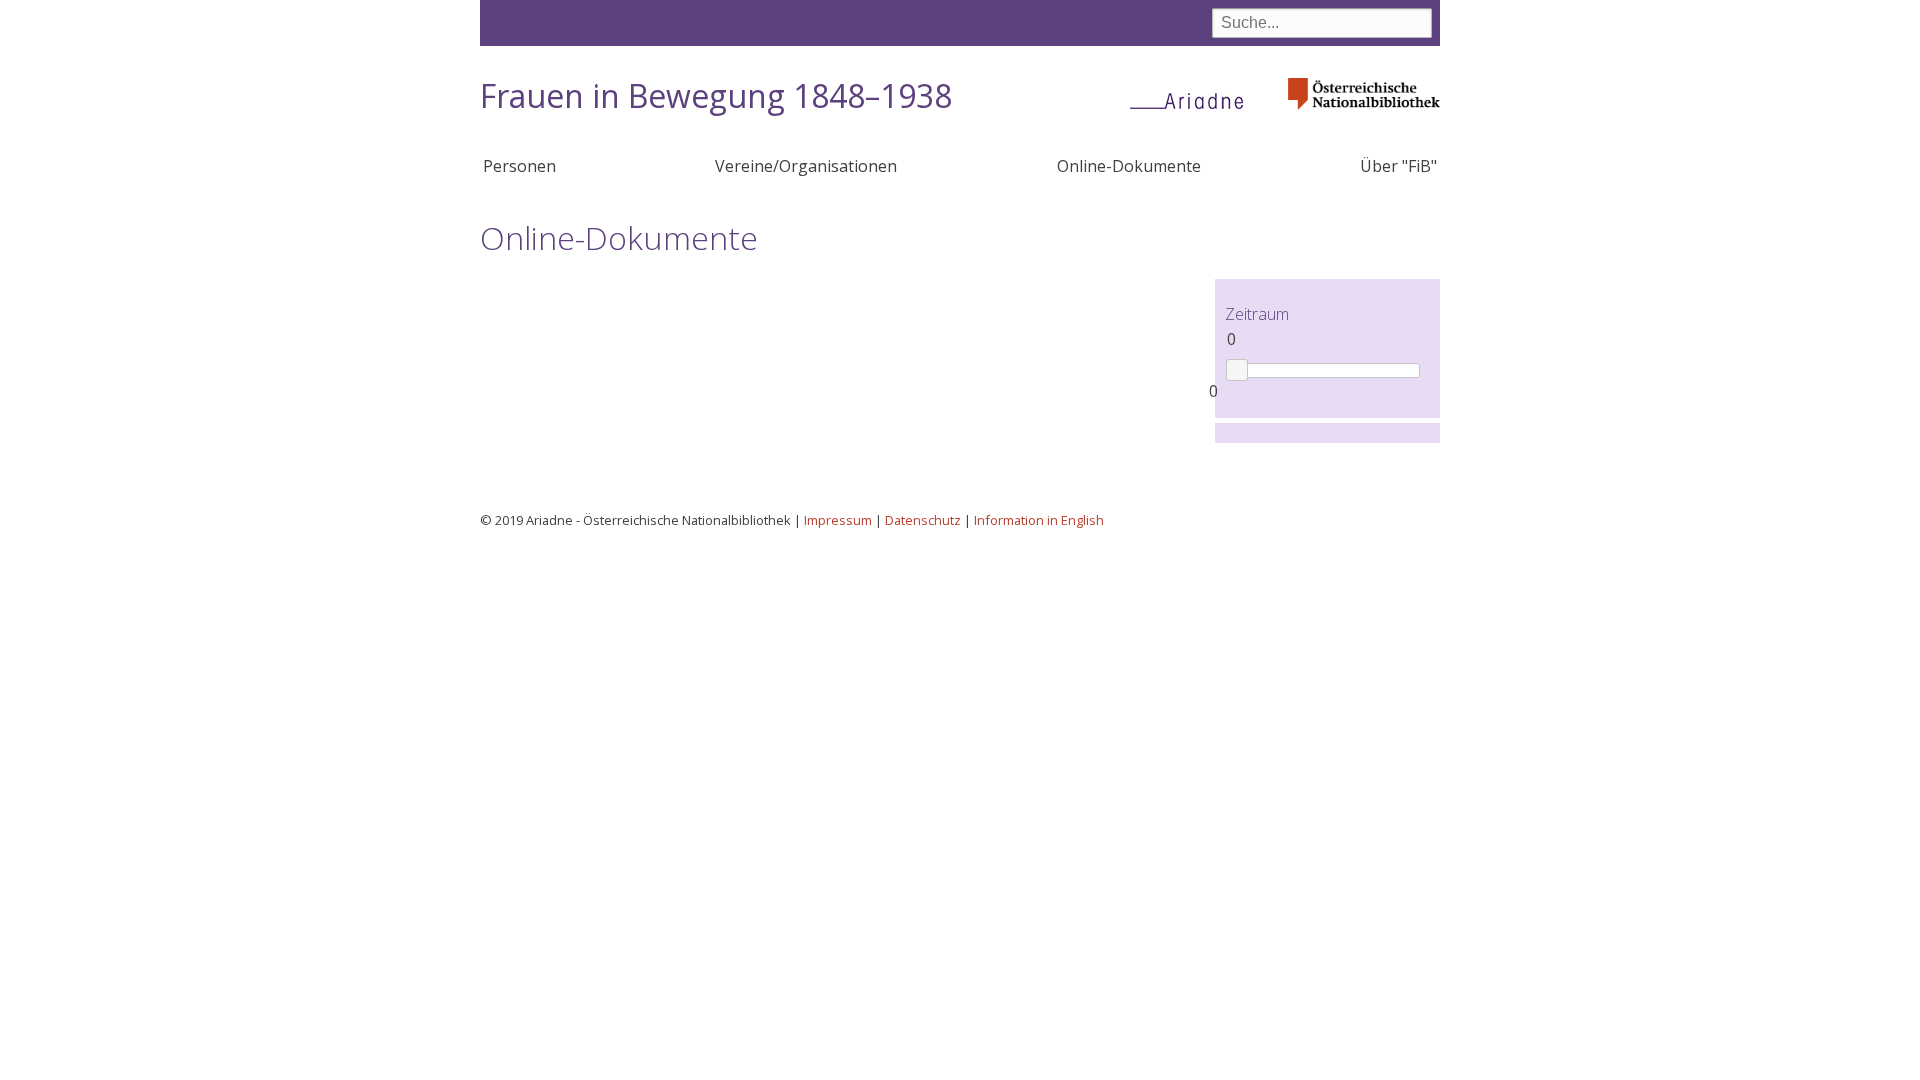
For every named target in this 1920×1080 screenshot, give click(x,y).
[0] (1236, 369)
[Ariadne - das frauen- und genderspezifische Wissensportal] (1193, 100)
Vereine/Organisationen (806, 166)
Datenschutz (923, 520)
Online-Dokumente (1129, 166)
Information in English (1039, 520)
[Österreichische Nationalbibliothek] (1364, 115)
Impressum (838, 520)
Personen (519, 166)
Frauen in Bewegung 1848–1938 (716, 95)
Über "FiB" (1398, 166)
